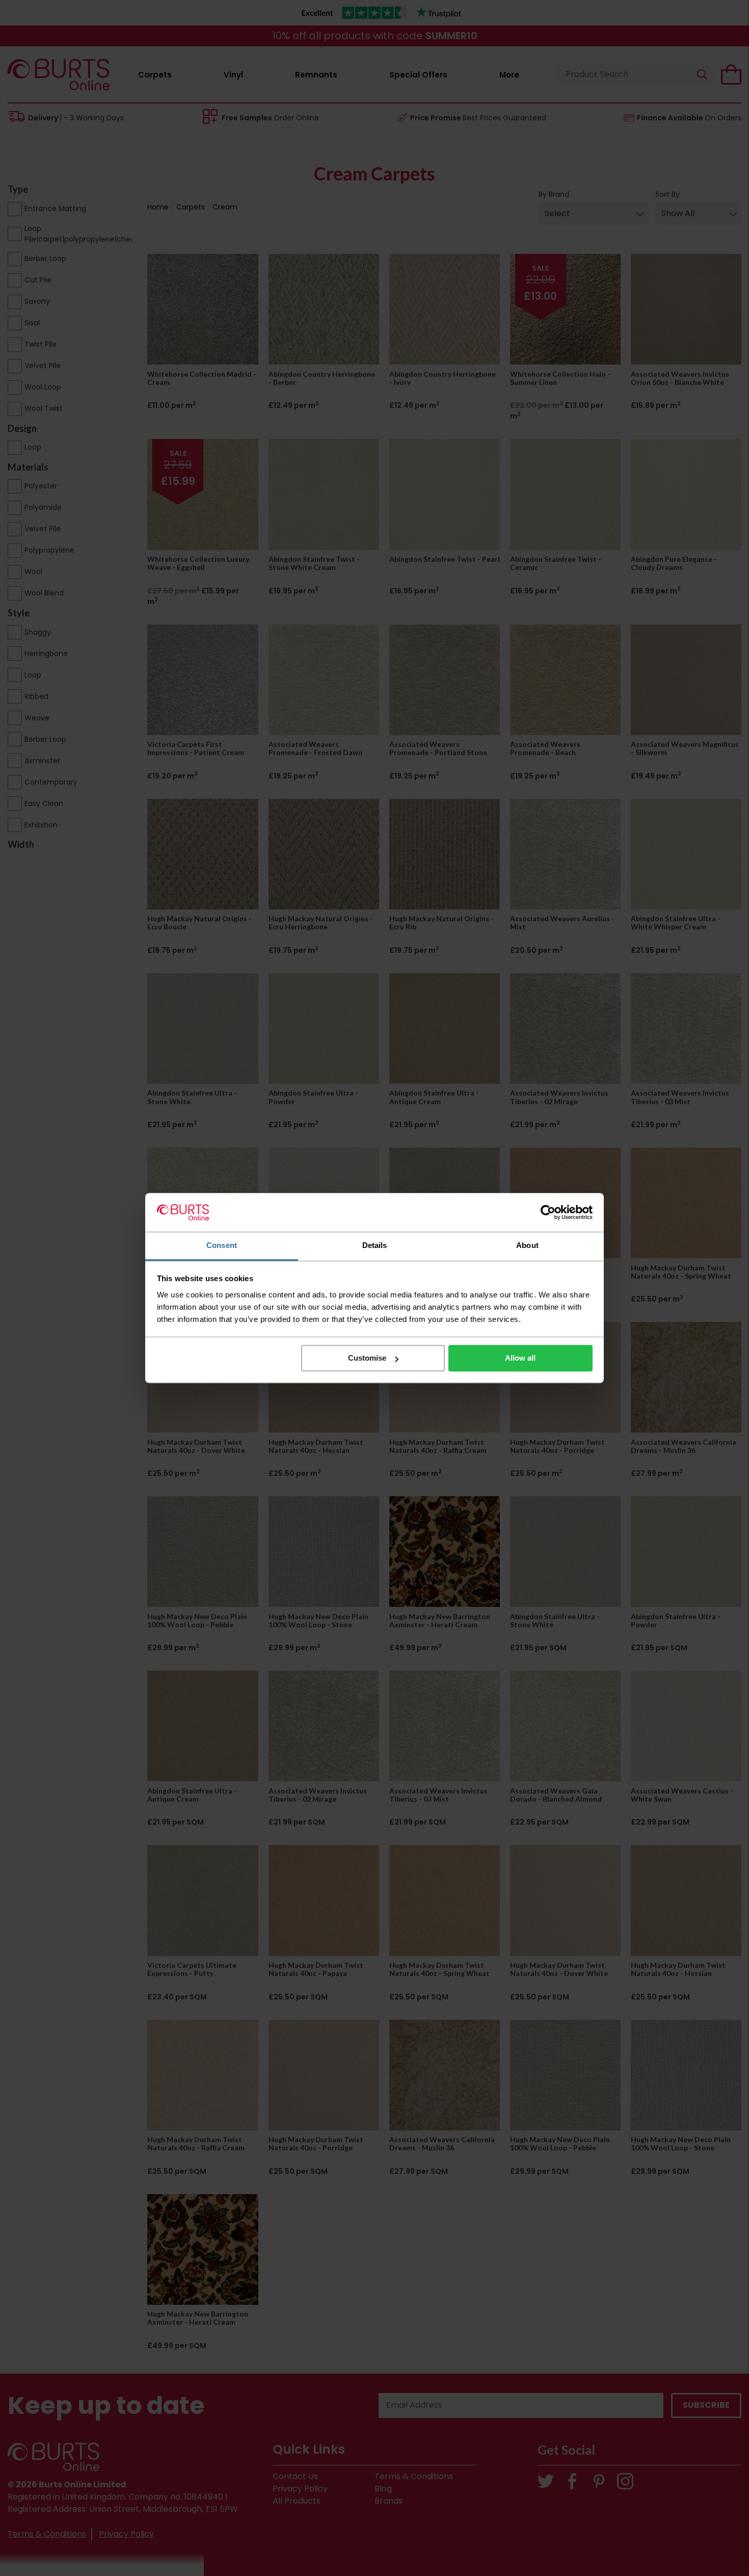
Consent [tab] (222, 1246)
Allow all (520, 1358)
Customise (367, 1358)
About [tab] (527, 1246)
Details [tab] (375, 1246)
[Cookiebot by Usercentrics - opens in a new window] (548, 1212)
